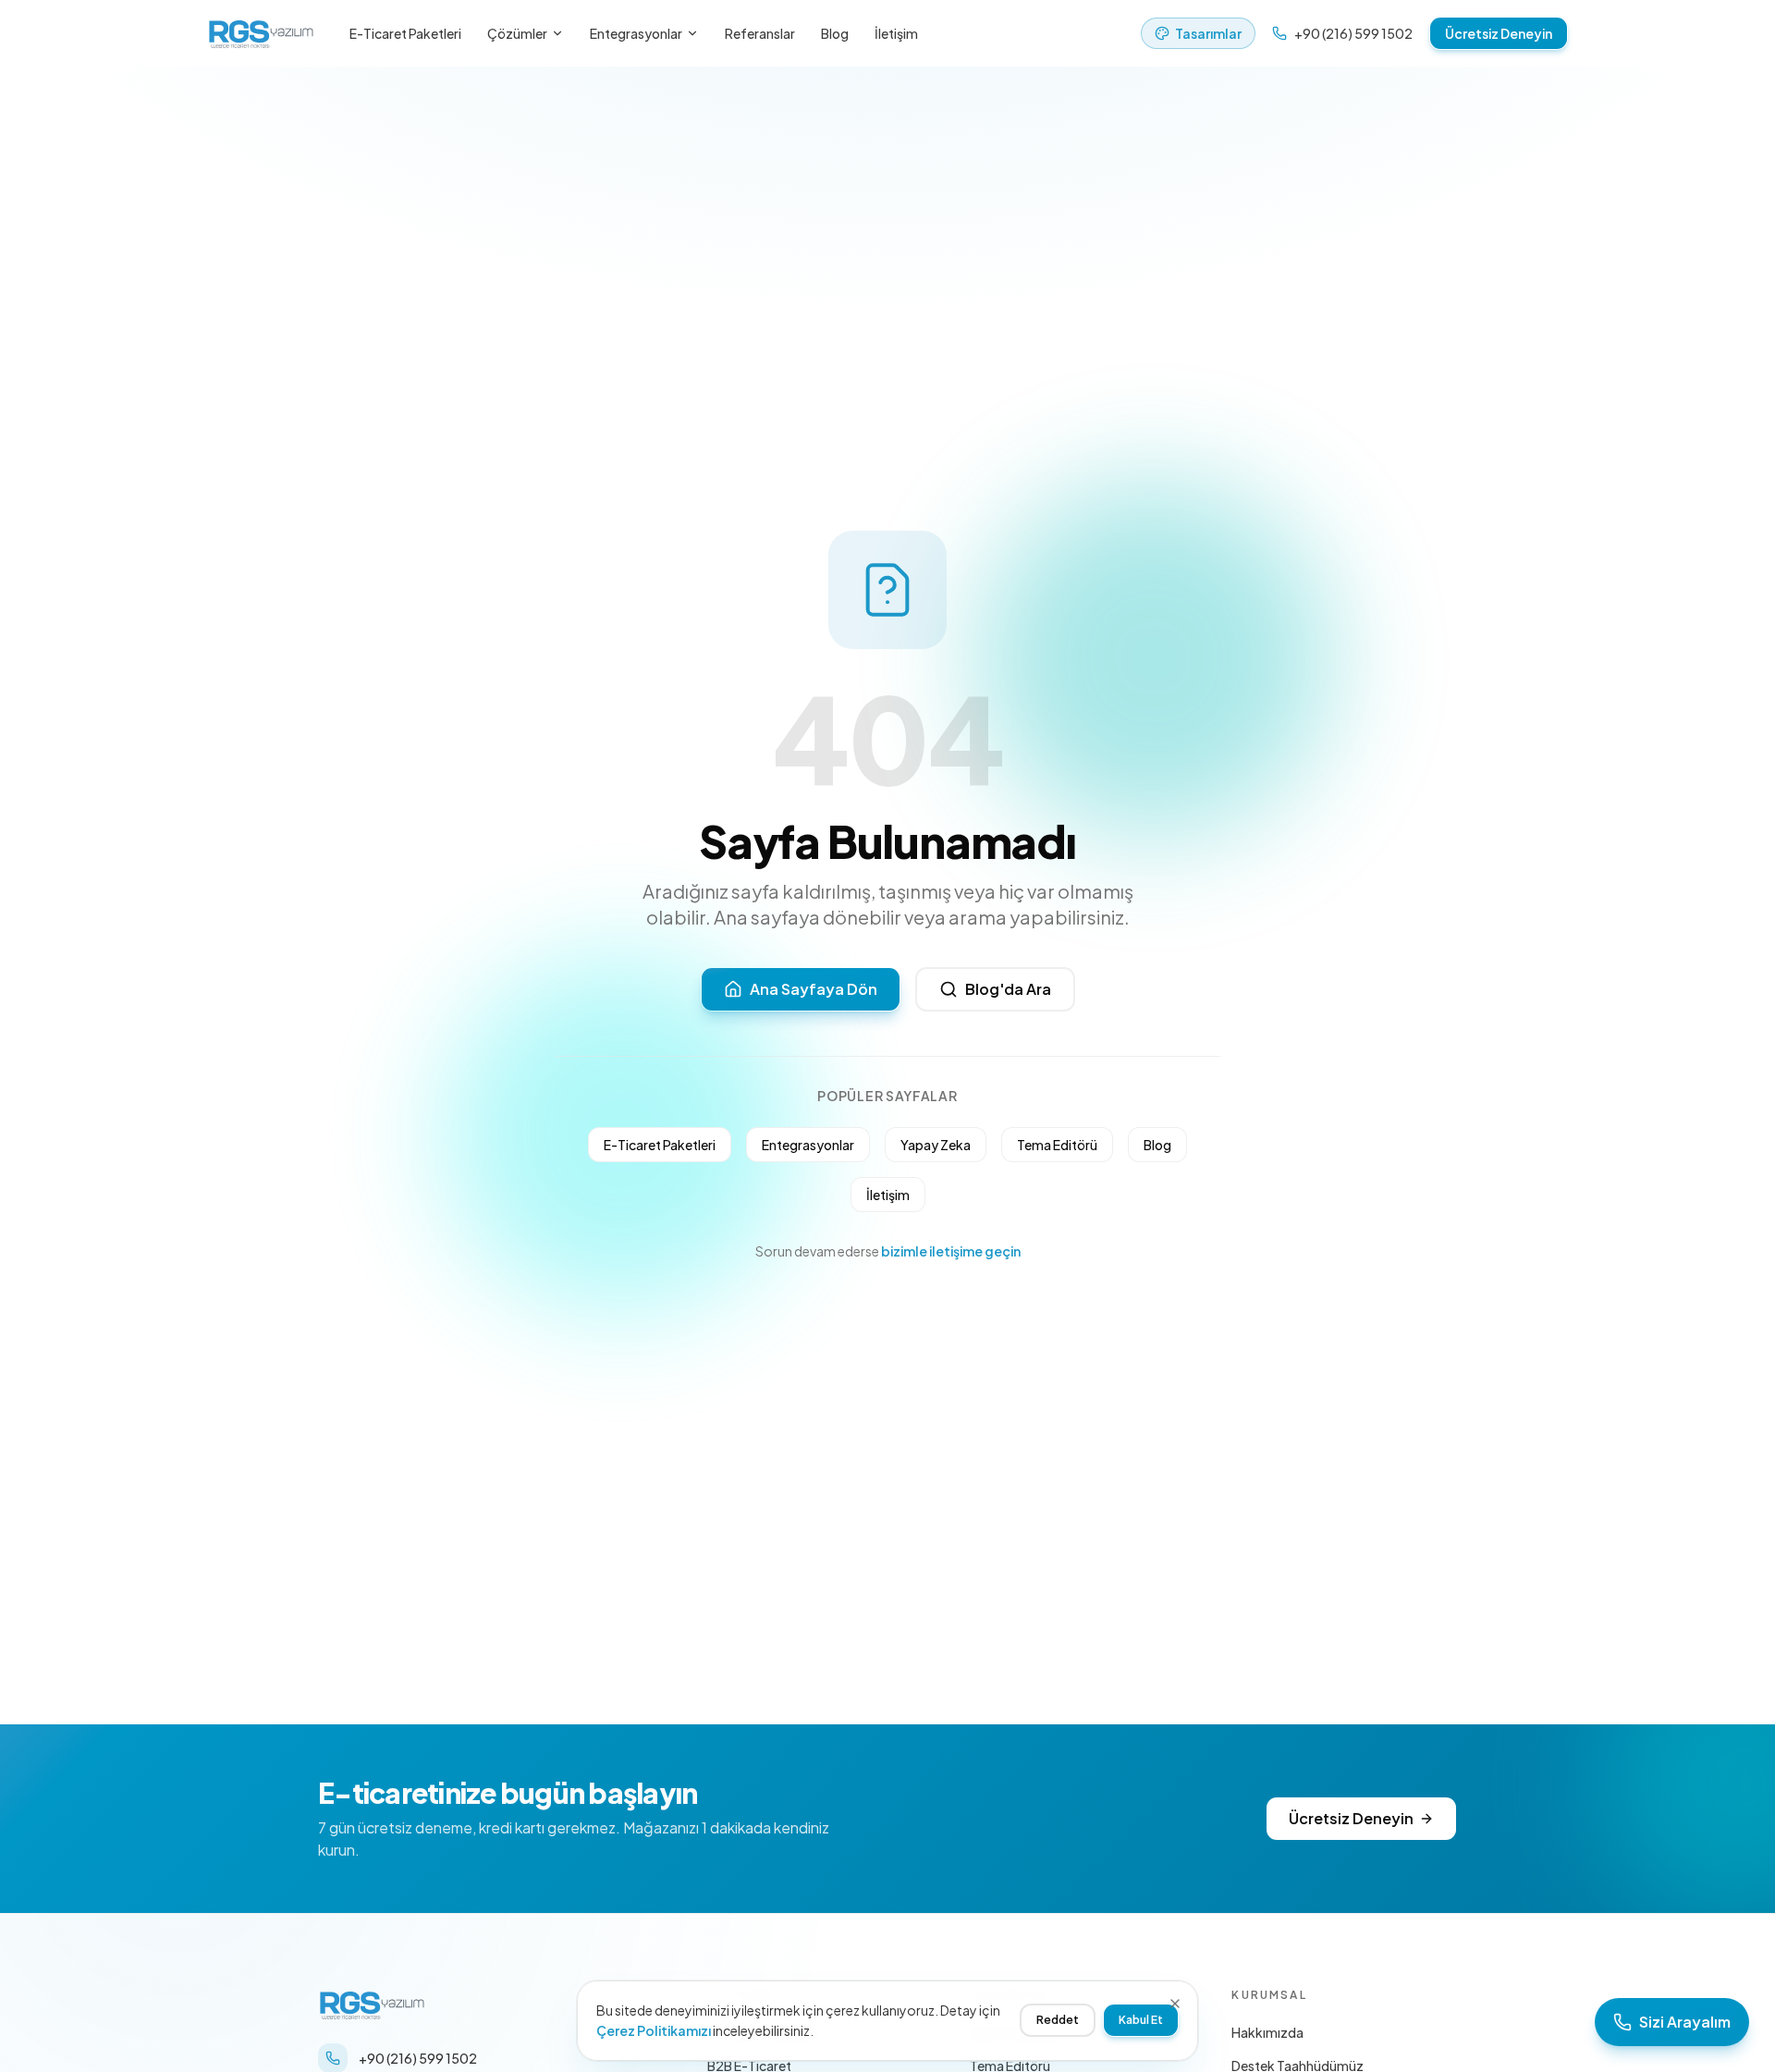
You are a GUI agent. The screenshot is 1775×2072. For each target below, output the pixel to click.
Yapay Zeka (936, 1145)
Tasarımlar (1208, 33)
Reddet (1058, 2020)
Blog (835, 33)
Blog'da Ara (1008, 989)
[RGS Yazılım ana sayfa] (262, 33)
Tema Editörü (1057, 1145)
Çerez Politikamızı (654, 2030)
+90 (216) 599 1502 (1353, 33)
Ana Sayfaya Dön (814, 989)
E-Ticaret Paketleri (405, 33)
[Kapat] (1175, 2004)
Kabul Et (1141, 2020)
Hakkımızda (1267, 2032)
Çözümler (517, 33)
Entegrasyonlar (636, 33)
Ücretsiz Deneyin (1499, 33)
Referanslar (760, 33)
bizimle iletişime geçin (951, 1251)
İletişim (896, 33)
